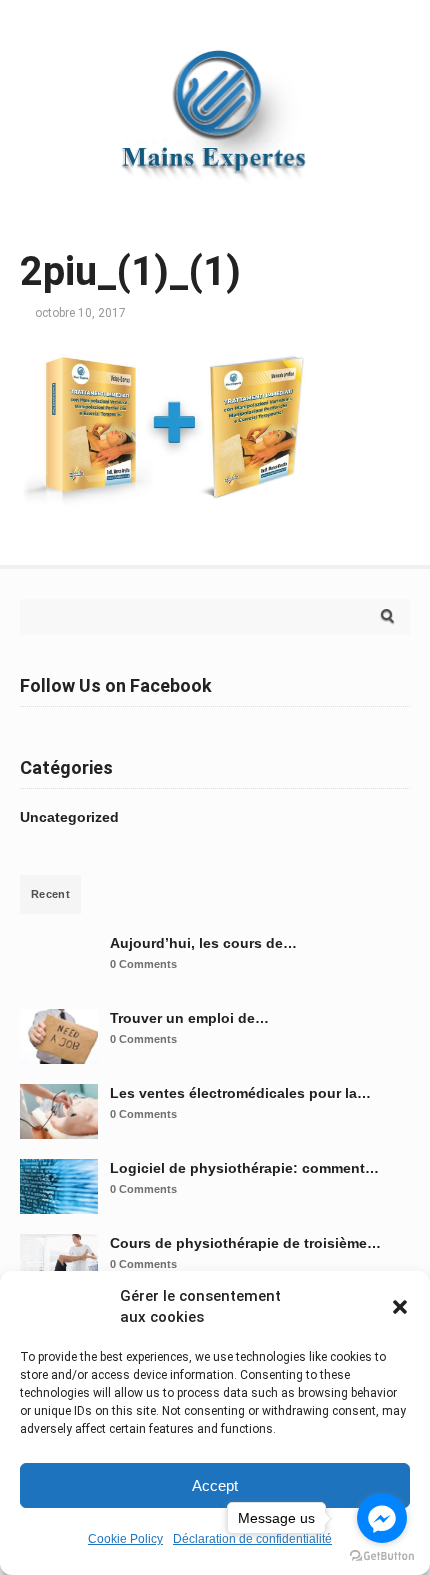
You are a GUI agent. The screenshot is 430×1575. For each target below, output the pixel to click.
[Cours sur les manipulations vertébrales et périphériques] (215, 205)
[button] (400, 1307)
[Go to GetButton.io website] (382, 1555)
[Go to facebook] (382, 1518)
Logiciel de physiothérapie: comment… (244, 1168)
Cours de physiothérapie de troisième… (245, 1243)
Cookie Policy (125, 1539)
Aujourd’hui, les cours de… (203, 943)
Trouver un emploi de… (189, 1018)
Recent (50, 894)
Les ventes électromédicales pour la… (240, 1093)
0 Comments (143, 964)
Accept (215, 1485)
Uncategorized (69, 817)
